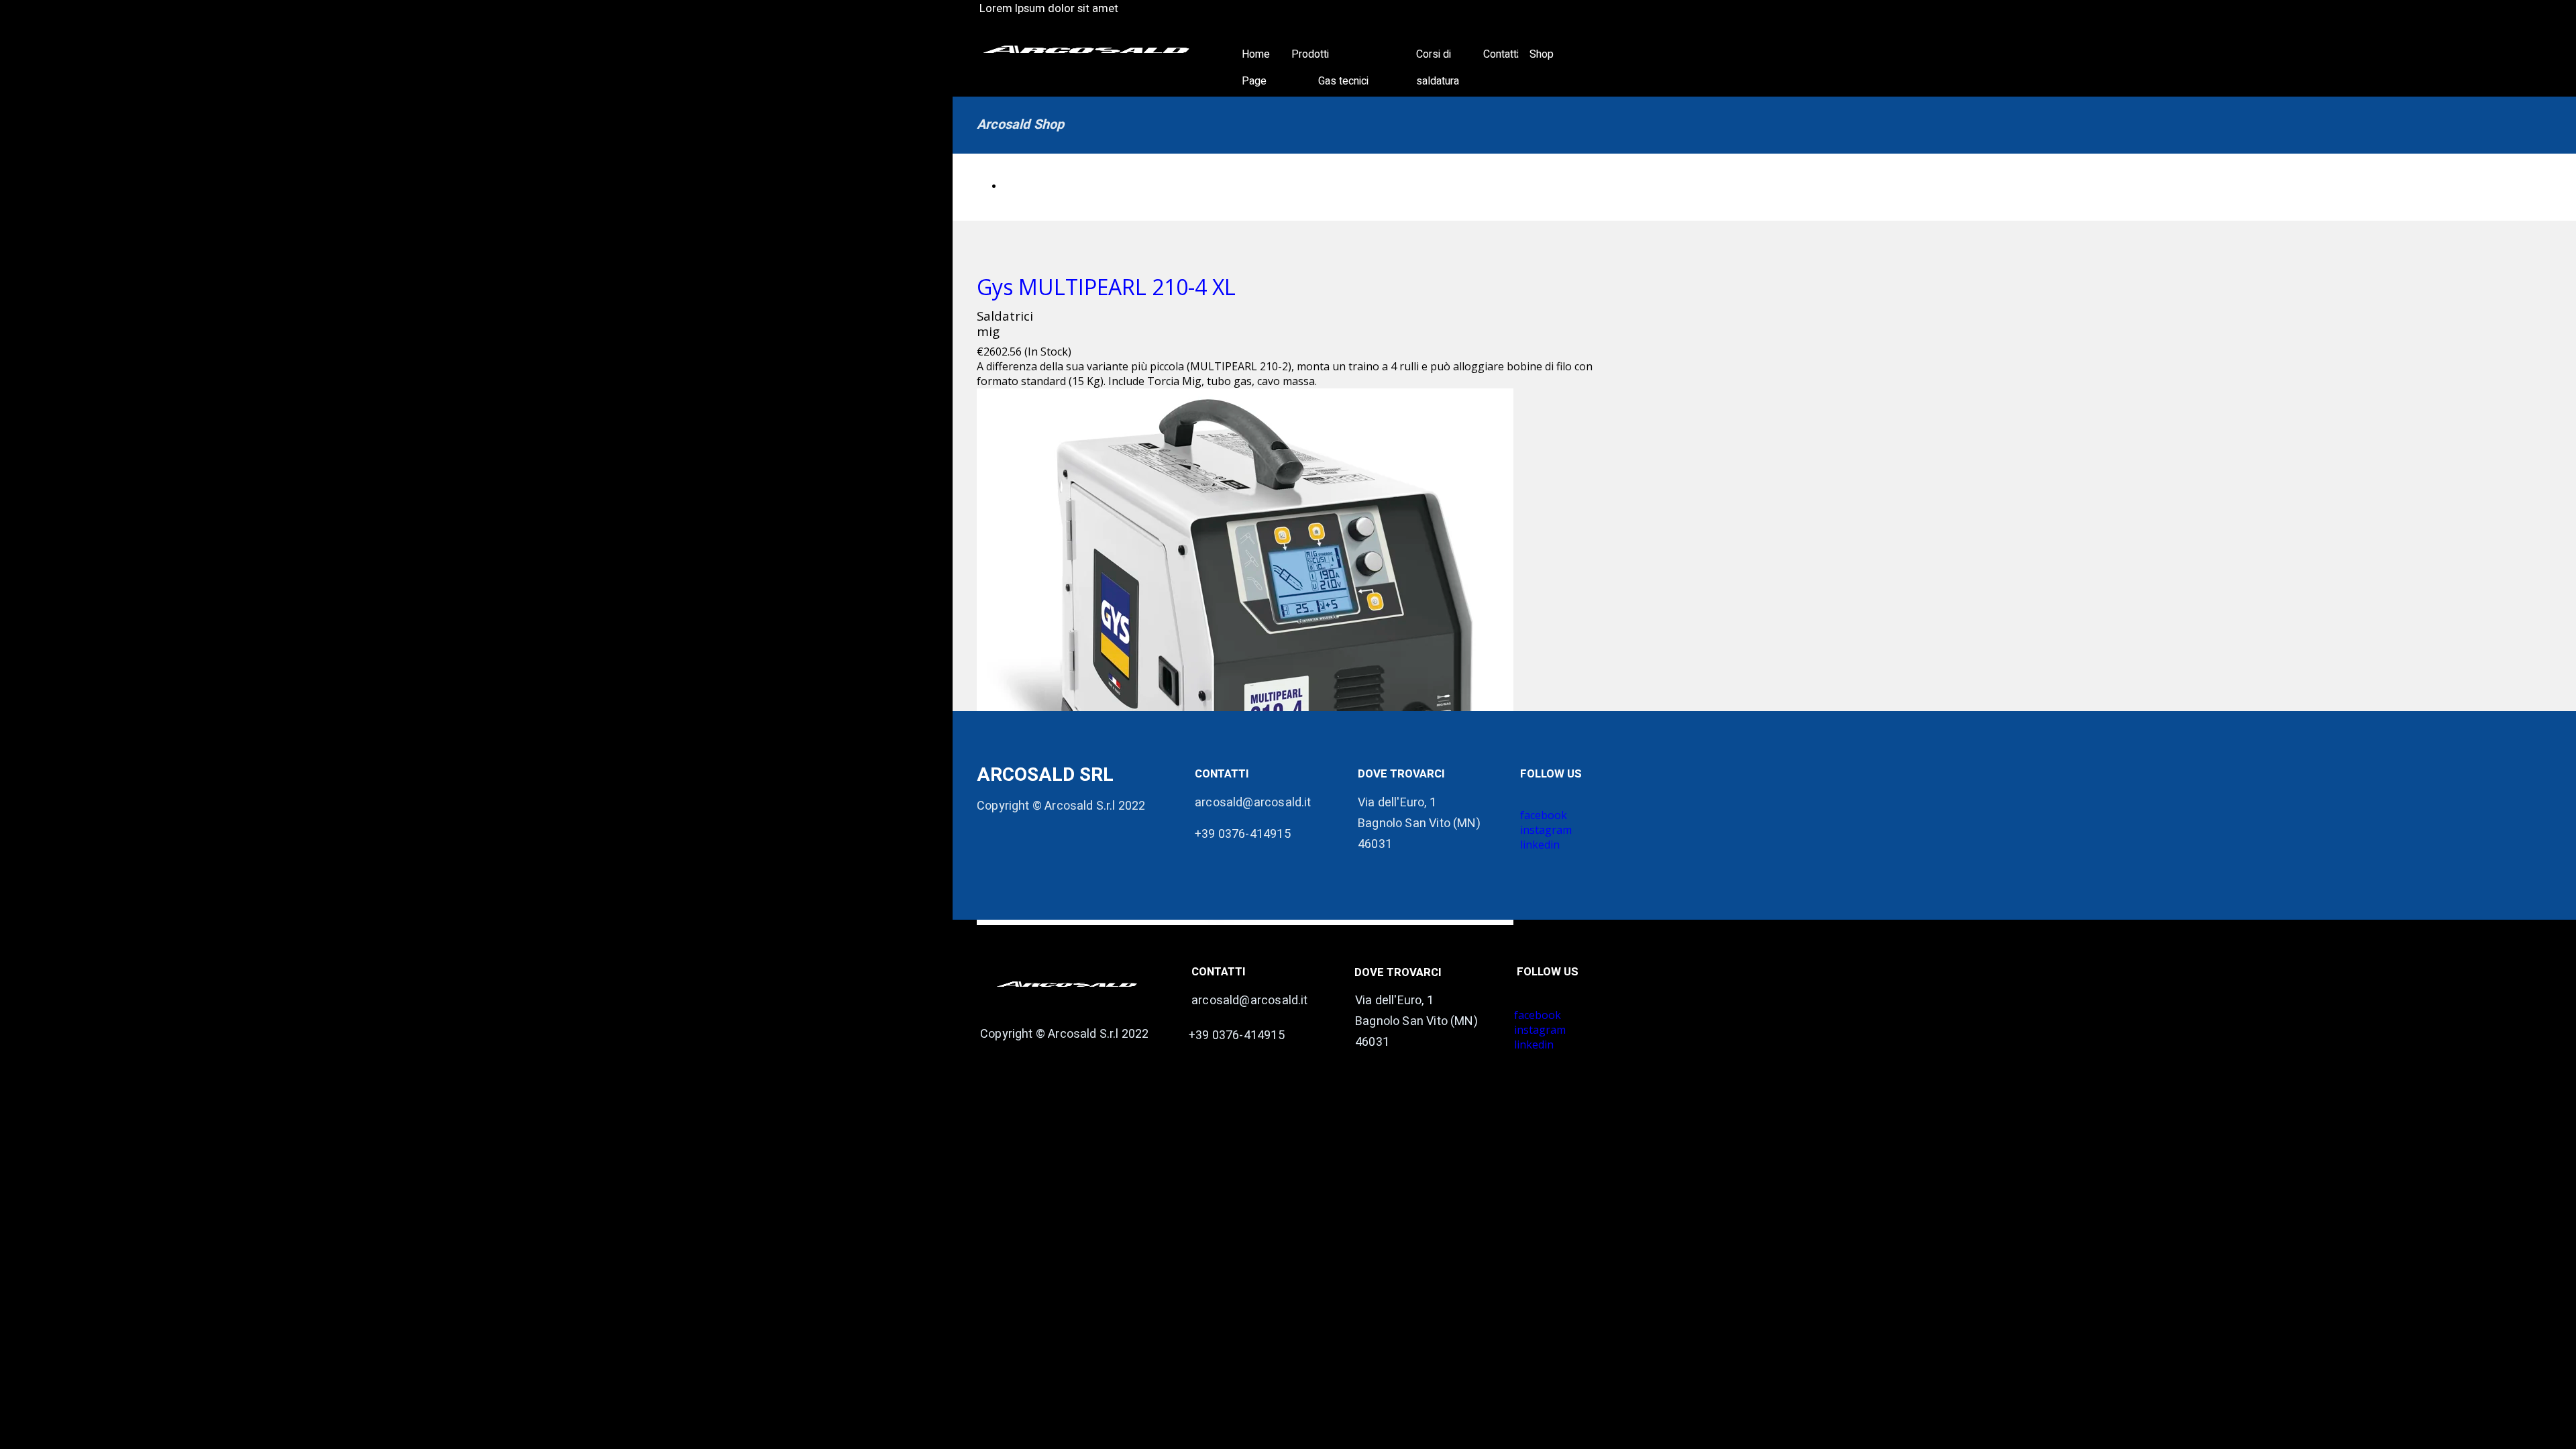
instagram (1540, 1030)
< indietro (1023, 187)
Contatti (1501, 54)
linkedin (1534, 1044)
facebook (1538, 1015)
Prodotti (1310, 54)
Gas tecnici (1343, 81)
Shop (1542, 54)
